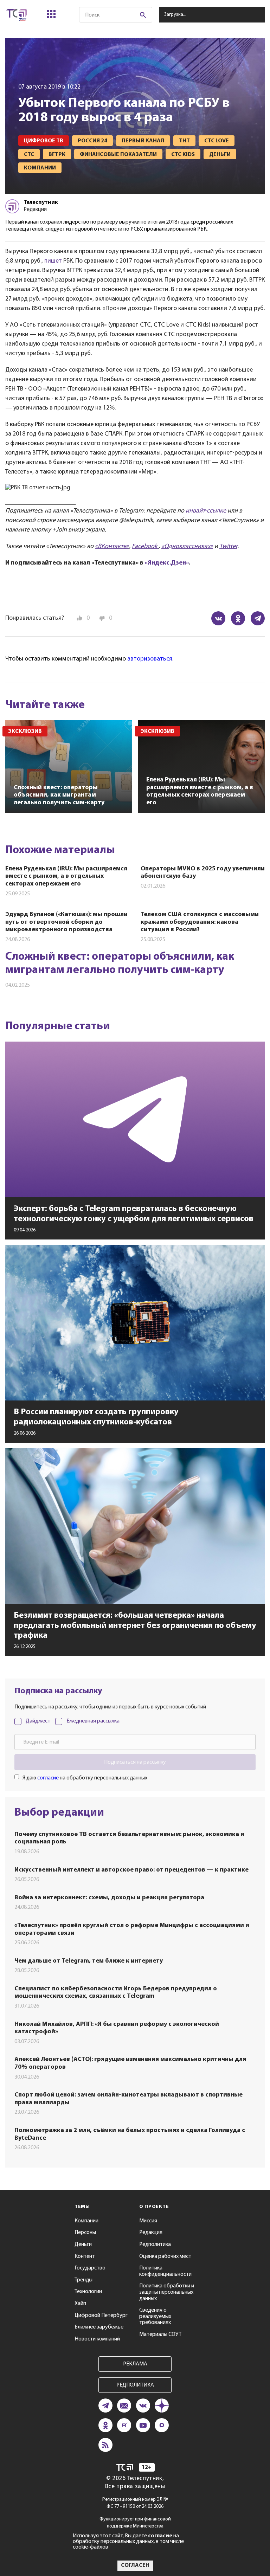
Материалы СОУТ (160, 2334)
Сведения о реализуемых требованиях (155, 2316)
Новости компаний (97, 2339)
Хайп (80, 2304)
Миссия (148, 2221)
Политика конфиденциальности (165, 2271)
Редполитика (155, 2245)
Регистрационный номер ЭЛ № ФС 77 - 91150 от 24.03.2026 (135, 2503)
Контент (85, 2256)
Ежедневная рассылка (93, 1721)
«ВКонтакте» (112, 547)
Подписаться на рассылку (135, 1762)
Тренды (83, 2280)
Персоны (85, 2233)
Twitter (228, 547)
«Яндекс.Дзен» (167, 563)
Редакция (151, 2233)
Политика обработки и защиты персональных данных (167, 2292)
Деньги (83, 2245)
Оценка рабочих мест (165, 2256)
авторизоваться (150, 659)
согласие (48, 1778)
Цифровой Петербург (101, 2316)
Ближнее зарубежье (99, 2327)
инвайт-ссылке (206, 511)
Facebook (145, 547)
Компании (86, 2221)
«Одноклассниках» (187, 547)
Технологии (88, 2292)
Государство (90, 2268)
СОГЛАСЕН (135, 2565)
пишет (53, 261)
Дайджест (38, 1721)
